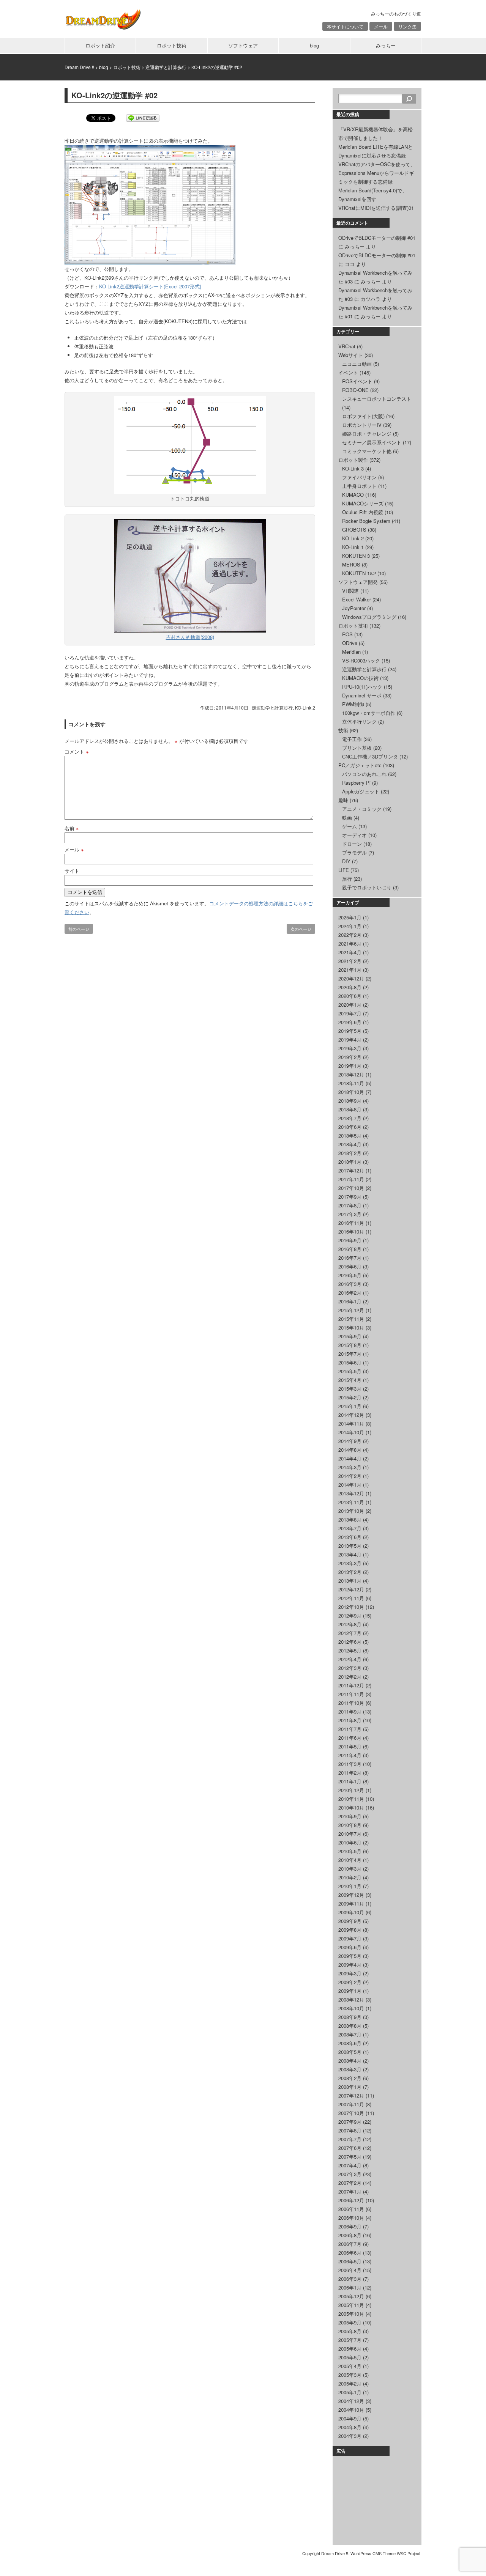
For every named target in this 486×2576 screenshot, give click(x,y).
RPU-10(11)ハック (362, 687)
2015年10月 (351, 1327)
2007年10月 (351, 2113)
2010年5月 (350, 1851)
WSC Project (409, 2553)
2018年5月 (350, 1135)
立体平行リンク (359, 722)
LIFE (344, 870)
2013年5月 (350, 1546)
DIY (346, 861)
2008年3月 (350, 2069)
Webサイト (351, 355)
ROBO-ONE (355, 390)
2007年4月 (350, 2165)
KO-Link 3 (353, 468)
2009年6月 (350, 1947)
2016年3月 (350, 1284)
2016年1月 (350, 1301)
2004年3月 (350, 2436)
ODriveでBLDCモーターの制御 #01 (377, 238)
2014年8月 (350, 1450)
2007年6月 (350, 2148)
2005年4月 (350, 2366)
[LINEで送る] (143, 117)
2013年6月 (350, 1537)
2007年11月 (351, 2104)
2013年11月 (351, 1502)
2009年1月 (350, 1991)
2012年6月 (350, 1642)
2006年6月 (350, 2253)
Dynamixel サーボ (362, 695)
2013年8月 (350, 1519)
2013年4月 (350, 1554)
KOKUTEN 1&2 (359, 573)
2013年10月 (351, 1511)
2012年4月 (350, 1659)
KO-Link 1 (353, 547)
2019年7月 (350, 1013)
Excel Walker (357, 599)
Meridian (351, 652)
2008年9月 (350, 2017)
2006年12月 (351, 2200)
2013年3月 (350, 1563)
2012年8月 (350, 1624)
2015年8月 (350, 1345)
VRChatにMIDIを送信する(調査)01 (376, 208)
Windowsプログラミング (369, 617)
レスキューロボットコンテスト (377, 399)
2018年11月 (351, 1083)
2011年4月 (350, 1755)
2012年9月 (350, 1615)
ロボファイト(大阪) (363, 416)
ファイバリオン (359, 477)
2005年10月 (351, 2314)
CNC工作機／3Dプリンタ (370, 756)
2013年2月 (350, 1572)
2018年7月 (350, 1118)
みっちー (386, 45)
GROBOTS (354, 530)
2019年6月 (350, 1022)
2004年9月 (350, 2418)
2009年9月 (350, 1921)
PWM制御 (353, 704)
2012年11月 (351, 1598)
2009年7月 (350, 1938)
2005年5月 (350, 2357)
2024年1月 (350, 926)
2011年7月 (350, 1729)
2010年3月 (350, 1869)
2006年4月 (350, 2270)
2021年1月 (350, 970)
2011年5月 (350, 1746)
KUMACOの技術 (360, 678)
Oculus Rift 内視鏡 (363, 512)
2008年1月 (350, 2087)
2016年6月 (350, 1266)
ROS (347, 634)
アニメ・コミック (362, 809)
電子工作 (352, 739)
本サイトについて (345, 26)
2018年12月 (351, 1074)
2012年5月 (350, 1650)
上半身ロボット (359, 486)
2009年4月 (350, 1965)
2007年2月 (350, 2183)
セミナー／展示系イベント (372, 442)
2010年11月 (351, 1799)
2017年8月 (350, 1205)
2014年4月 (350, 1458)
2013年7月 (350, 1528)
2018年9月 (350, 1101)
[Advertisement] (376, 2499)
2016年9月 (350, 1240)
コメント (77, 751)
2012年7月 (350, 1633)
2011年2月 (350, 1773)
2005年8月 (350, 2331)
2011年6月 (350, 1738)
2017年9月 (350, 1197)
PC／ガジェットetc (360, 765)
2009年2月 (350, 1982)
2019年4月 (350, 1039)
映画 (347, 817)
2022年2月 (350, 935)
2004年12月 (351, 2401)
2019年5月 (350, 1031)
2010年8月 (350, 1825)
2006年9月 (350, 2226)
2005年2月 (350, 2383)
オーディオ (354, 835)
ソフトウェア (243, 45)
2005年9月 (350, 2322)
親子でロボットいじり (367, 887)
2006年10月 (351, 2218)
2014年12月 (351, 1415)
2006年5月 (350, 2261)
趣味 (343, 800)
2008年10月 (351, 2008)
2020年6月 (350, 996)
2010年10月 (351, 1807)
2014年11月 (351, 1423)
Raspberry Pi (356, 783)
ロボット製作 (353, 460)
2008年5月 (350, 2052)
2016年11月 (351, 1223)
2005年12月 (351, 2296)
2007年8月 (350, 2130)
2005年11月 (351, 2305)
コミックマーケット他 (367, 451)
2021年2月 (350, 961)
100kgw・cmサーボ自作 (369, 713)
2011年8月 (350, 1720)
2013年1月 (350, 1581)
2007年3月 (350, 2174)
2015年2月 (350, 1397)
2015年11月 (351, 1319)
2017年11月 (351, 1179)
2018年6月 (350, 1127)
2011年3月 (350, 1764)
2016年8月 (350, 1249)
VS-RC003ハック (361, 660)
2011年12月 (351, 1685)
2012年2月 (350, 1677)
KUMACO (353, 495)
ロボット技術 (172, 45)
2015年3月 (350, 1389)
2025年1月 (350, 917)
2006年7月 (350, 2244)
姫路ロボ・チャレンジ (367, 434)
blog (314, 45)
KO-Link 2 (305, 707)
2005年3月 (350, 2375)
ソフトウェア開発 (358, 582)
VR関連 (350, 591)
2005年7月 (350, 2340)
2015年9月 (350, 1336)
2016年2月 (350, 1293)
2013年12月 (351, 1493)
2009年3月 (350, 1973)
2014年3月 (350, 1467)
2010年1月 (350, 1886)
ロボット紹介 (100, 45)
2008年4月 (350, 2061)
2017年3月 (350, 1214)
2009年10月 (351, 1912)
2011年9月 (350, 1711)
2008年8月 (350, 2026)
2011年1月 (350, 1781)
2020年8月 (350, 987)
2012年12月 (351, 1589)
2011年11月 (351, 1694)
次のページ (301, 929)
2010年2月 (350, 1877)
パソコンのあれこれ (364, 774)
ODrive (350, 643)
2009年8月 (350, 1930)
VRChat (347, 346)
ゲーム (350, 826)
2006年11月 (351, 2209)
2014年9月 (350, 1441)
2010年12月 (351, 1790)
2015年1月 (350, 1406)
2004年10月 (351, 2410)
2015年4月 (350, 1380)
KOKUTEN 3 (356, 556)
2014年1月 (350, 1485)
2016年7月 (350, 1258)
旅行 (347, 879)
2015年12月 (351, 1310)
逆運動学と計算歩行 (272, 707)
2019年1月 (350, 1066)
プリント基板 (357, 748)
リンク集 (407, 26)
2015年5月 (350, 1371)
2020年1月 (350, 1005)
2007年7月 (350, 2139)
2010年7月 (350, 1834)
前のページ (79, 929)
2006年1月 (350, 2287)
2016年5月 (350, 1275)
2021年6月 (350, 943)
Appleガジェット (361, 791)
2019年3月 (350, 1048)
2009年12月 (351, 1895)
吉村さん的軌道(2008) (190, 637)
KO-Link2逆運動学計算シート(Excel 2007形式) (150, 286)
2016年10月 (351, 1231)
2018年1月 (350, 1162)
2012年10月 (351, 1607)
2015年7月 (350, 1354)
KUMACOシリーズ (363, 503)
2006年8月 (350, 2235)
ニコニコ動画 (357, 364)
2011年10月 (351, 1703)
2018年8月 (350, 1109)
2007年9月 (350, 2122)
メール (381, 26)
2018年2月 (350, 1153)
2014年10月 (351, 1432)
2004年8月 (350, 2427)
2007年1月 (350, 2191)
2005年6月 (350, 2349)
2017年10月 (351, 1188)
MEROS (351, 564)
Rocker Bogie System (366, 521)
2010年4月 (350, 1860)
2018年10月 (351, 1092)
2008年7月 (350, 2034)
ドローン (352, 844)
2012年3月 (350, 1668)
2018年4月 (350, 1144)
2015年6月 (350, 1362)
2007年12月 (351, 2095)
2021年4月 (350, 952)
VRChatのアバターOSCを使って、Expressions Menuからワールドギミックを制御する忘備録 (377, 173)
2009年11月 (351, 1903)
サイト (72, 871)
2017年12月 (351, 1170)
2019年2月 (350, 1057)
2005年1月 (350, 2392)
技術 (343, 730)
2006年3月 (350, 2279)
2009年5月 (350, 1956)
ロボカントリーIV (362, 425)
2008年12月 (351, 1999)
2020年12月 (351, 978)
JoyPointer (354, 608)
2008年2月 (350, 2078)
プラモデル (354, 852)
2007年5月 (350, 2157)
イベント (348, 372)
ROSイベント (357, 381)
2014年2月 (350, 1476)
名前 (72, 828)
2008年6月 (350, 2043)
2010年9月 (350, 1816)
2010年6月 (350, 1842)
